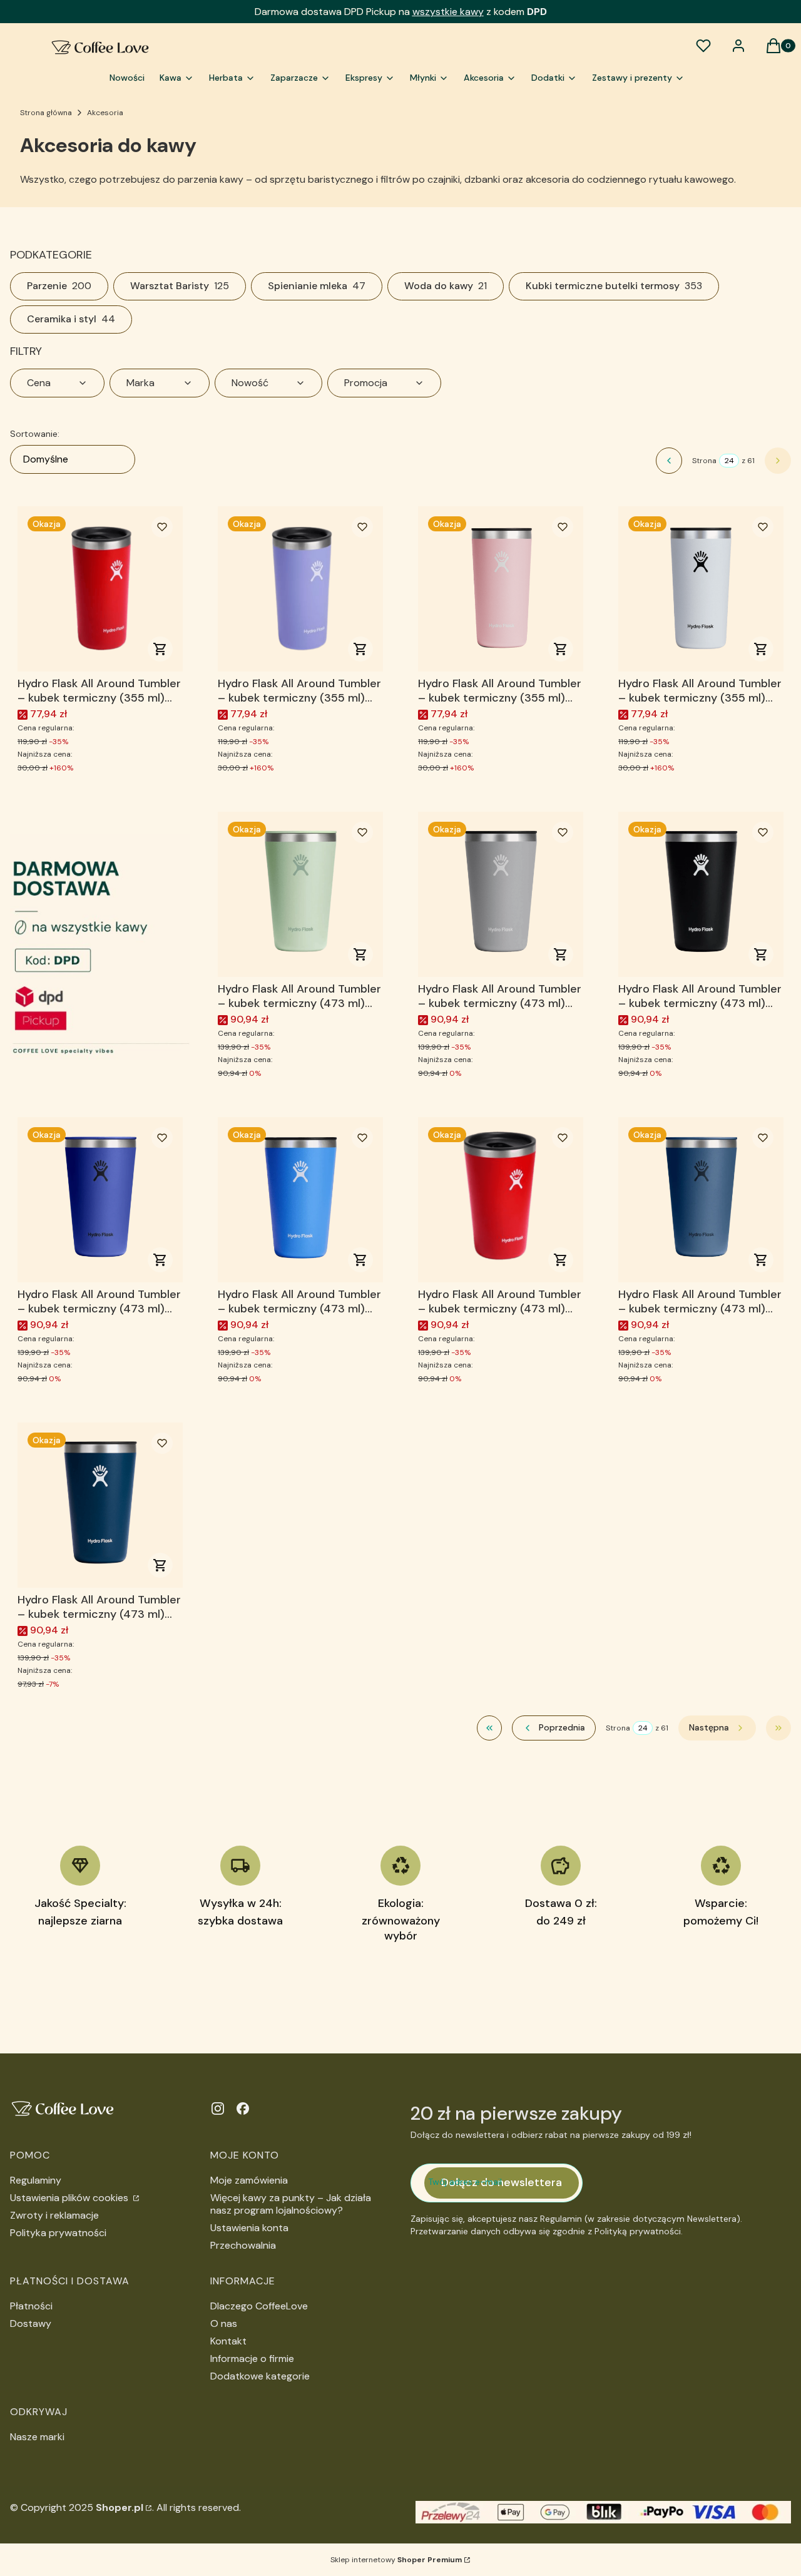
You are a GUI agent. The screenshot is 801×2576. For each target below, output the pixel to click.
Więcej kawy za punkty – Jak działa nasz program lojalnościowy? (291, 2204)
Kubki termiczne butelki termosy (614, 286)
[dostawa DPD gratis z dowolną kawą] (100, 947)
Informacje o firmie (252, 2359)
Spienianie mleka (317, 286)
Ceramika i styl (71, 319)
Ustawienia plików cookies (70, 2198)
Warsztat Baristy (180, 286)
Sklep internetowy (396, 2560)
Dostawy (31, 2323)
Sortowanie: (35, 434)
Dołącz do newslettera (502, 2182)
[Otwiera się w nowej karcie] (218, 2108)
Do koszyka (160, 649)
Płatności (31, 2306)
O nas (224, 2323)
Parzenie (59, 286)
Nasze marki (37, 2437)
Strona (704, 461)
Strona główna (46, 113)
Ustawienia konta (249, 2228)
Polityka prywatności (58, 2233)
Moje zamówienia (249, 2180)
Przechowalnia (243, 2245)
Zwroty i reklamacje (54, 2215)
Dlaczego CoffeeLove (259, 2306)
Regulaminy (36, 2180)
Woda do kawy (446, 286)
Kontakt (228, 2341)
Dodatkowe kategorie (260, 2376)
